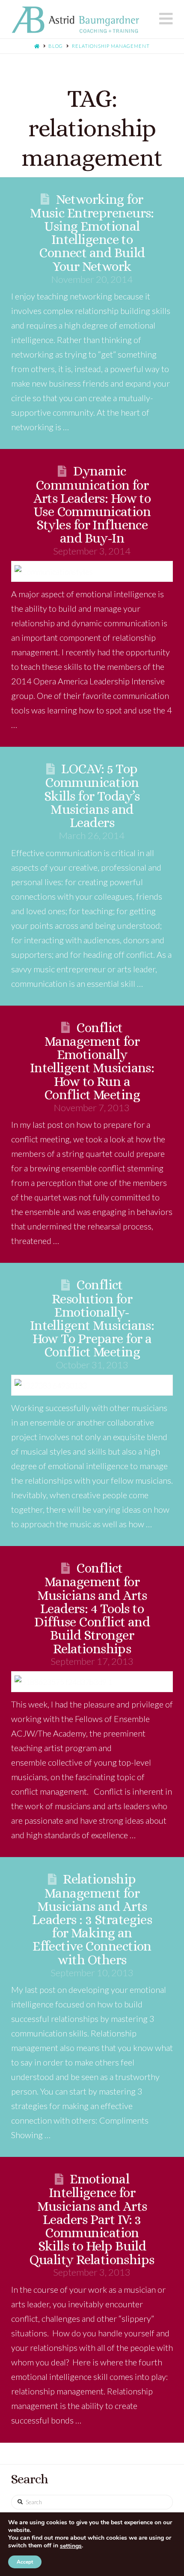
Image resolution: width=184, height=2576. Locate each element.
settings (71, 2546)
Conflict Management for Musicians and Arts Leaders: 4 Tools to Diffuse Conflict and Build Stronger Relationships (92, 1608)
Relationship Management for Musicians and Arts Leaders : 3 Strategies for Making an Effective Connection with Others (92, 1919)
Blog (56, 46)
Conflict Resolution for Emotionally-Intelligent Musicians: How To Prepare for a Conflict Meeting (92, 1318)
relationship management (111, 46)
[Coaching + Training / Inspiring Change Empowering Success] (75, 20)
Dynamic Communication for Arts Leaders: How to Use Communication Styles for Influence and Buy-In (92, 505)
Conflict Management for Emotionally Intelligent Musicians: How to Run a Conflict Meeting (92, 1061)
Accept (25, 2562)
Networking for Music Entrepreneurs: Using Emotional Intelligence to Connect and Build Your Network (92, 233)
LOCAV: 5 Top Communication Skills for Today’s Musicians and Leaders (92, 796)
